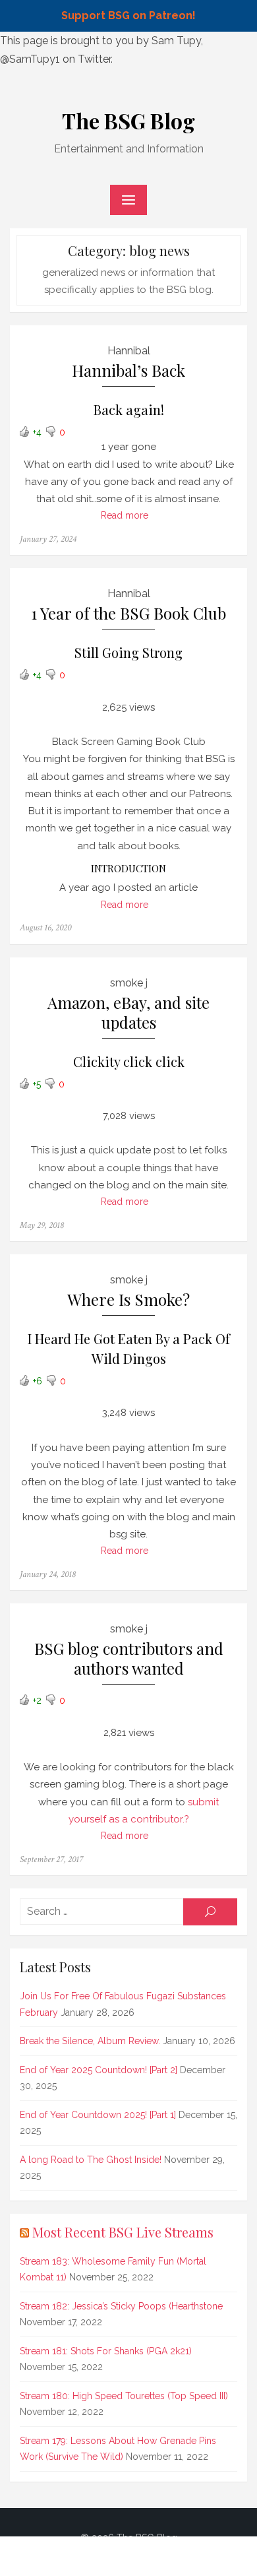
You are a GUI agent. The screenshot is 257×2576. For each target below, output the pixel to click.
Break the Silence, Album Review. (90, 2041)
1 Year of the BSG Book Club (128, 613)
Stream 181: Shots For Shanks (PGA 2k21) (106, 2351)
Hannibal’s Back (128, 370)
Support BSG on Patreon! (128, 16)
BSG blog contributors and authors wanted (129, 1658)
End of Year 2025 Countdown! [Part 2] (99, 2070)
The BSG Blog (128, 120)
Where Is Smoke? (128, 1300)
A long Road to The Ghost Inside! (91, 2160)
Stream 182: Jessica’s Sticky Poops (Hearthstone (121, 2306)
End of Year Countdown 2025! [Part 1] (98, 2115)
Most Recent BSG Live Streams (123, 2232)
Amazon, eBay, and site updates (128, 1013)
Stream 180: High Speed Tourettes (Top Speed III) (124, 2396)
